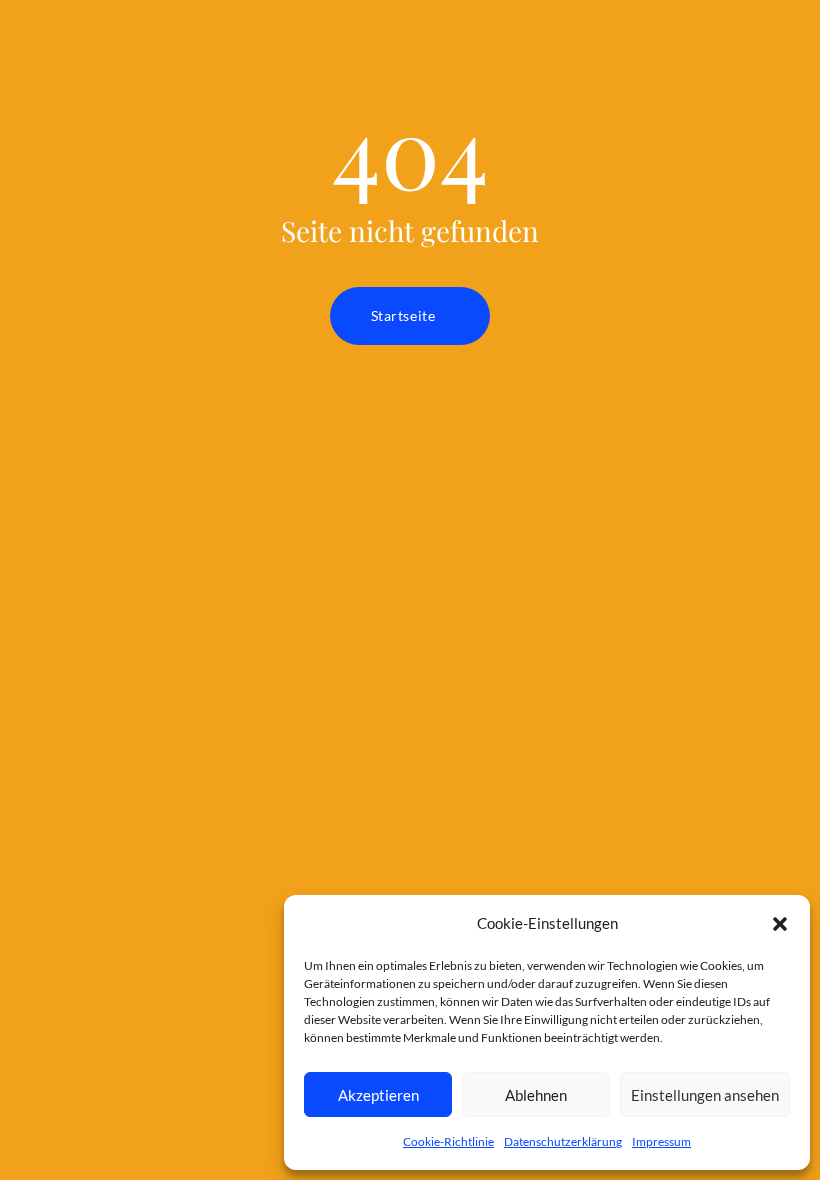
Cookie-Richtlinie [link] (448, 1141)
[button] (780, 924)
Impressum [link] (661, 1141)
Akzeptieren (378, 1095)
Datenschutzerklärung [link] (563, 1141)
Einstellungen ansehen (705, 1095)
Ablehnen (536, 1095)
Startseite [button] (403, 315)
